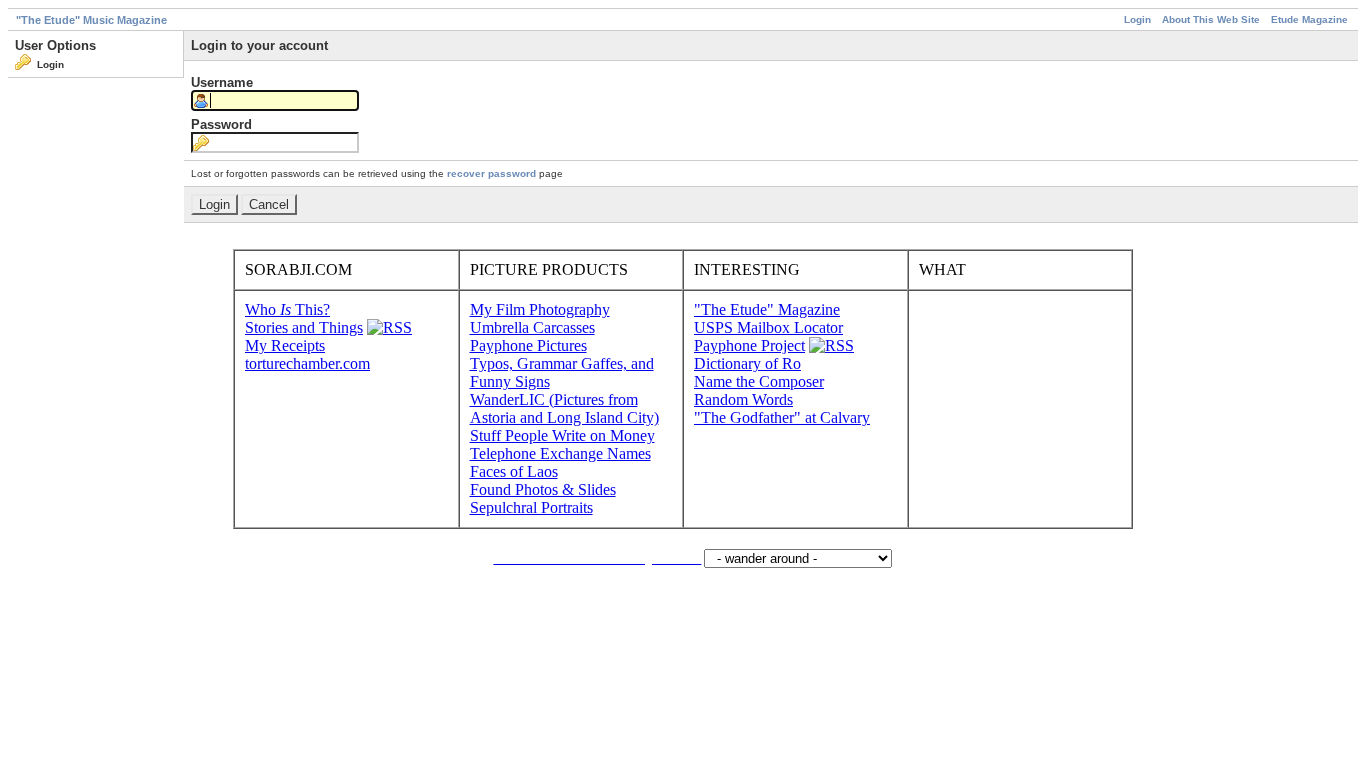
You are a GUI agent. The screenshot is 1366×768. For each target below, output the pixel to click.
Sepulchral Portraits (531, 507)
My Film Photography (540, 309)
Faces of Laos (514, 471)
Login (1137, 19)
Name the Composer (759, 381)
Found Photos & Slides (543, 489)
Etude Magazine (1309, 19)
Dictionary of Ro (747, 363)
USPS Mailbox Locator (768, 327)
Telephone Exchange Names (560, 453)
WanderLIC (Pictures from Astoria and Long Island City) (564, 408)
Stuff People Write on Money (562, 435)
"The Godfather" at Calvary (782, 417)
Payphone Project (749, 345)
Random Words (743, 399)
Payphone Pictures (528, 345)
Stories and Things (304, 327)
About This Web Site (1211, 19)
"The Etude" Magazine (767, 309)
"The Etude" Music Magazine (91, 20)
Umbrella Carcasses (532, 327)
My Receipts (285, 345)
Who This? (287, 309)
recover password (491, 173)
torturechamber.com (307, 363)
